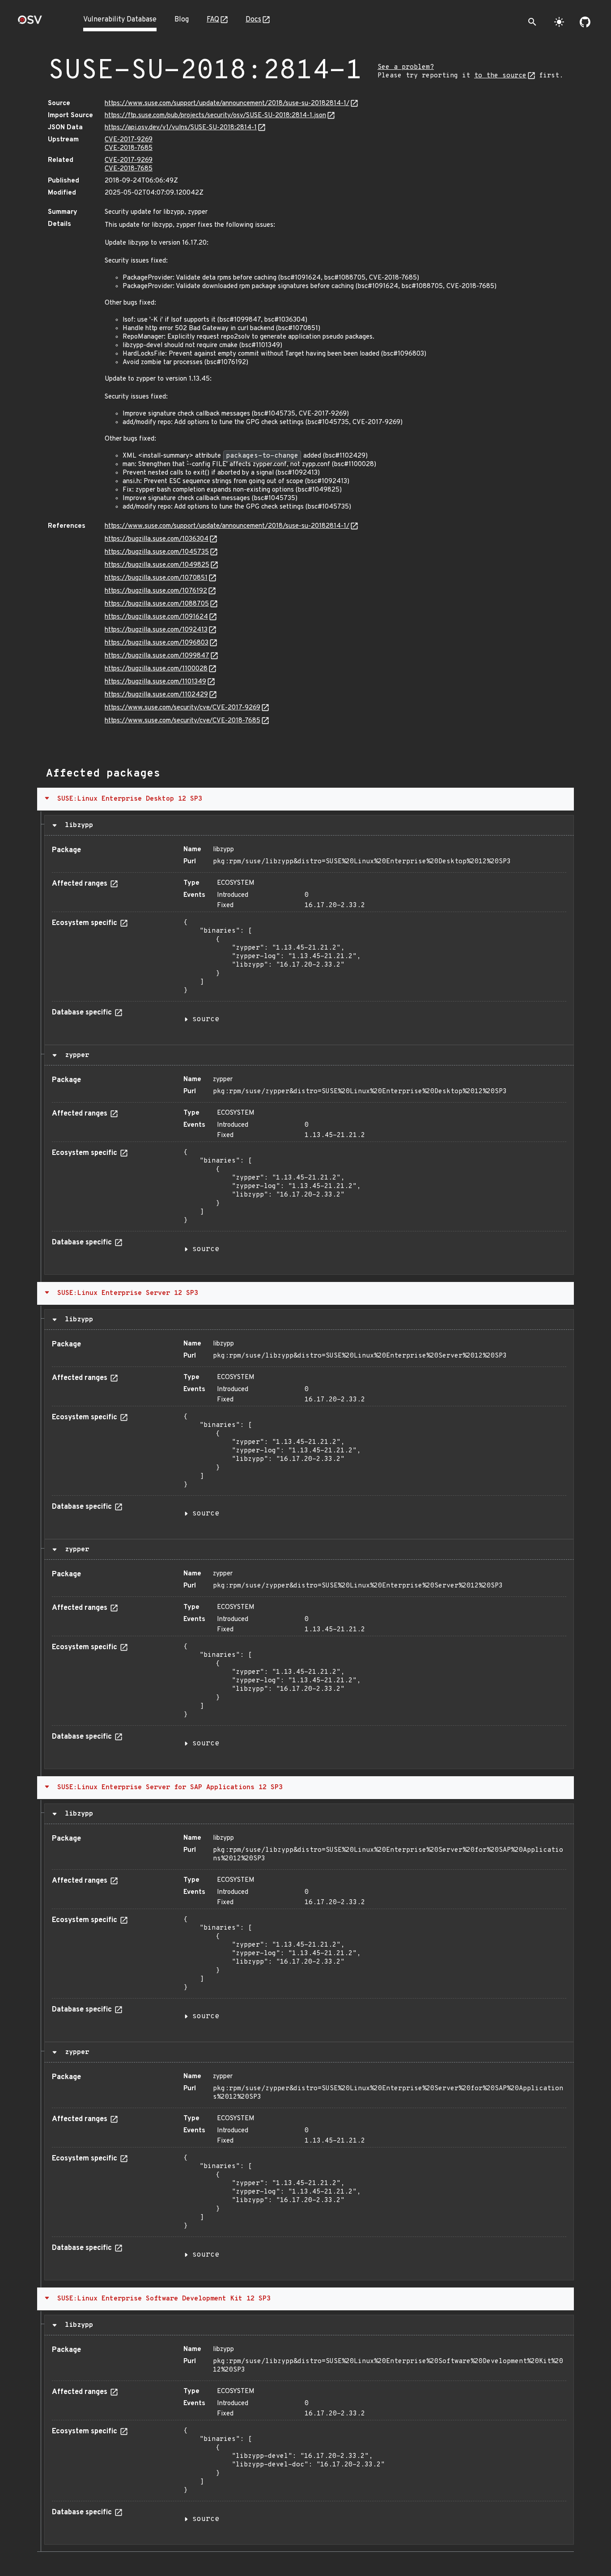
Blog (182, 20)
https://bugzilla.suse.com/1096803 (157, 643)
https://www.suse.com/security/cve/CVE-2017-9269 (182, 708)
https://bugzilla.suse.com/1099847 (157, 656)
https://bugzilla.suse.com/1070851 (156, 578)
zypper (75, 1055)
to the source (500, 76)
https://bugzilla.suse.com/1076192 (156, 591)
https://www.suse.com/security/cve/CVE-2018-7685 (182, 721)
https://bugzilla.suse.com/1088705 (157, 604)
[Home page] (30, 23)
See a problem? (406, 67)
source (206, 1019)
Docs (253, 20)
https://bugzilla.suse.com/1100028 (156, 669)
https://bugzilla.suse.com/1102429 (156, 695)
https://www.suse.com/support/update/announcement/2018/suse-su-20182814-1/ (227, 104)
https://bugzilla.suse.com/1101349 (155, 682)
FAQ (213, 20)
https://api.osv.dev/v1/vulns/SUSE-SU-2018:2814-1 (181, 128)
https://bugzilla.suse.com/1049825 (157, 565)
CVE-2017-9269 (129, 140)
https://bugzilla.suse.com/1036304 (157, 539)
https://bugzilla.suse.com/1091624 (156, 617)
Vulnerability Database (120, 20)
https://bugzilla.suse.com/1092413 (156, 630)
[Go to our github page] (585, 22)
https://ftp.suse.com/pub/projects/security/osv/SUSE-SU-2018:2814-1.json (215, 116)
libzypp (77, 825)
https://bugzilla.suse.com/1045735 (157, 552)
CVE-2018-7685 (129, 148)
